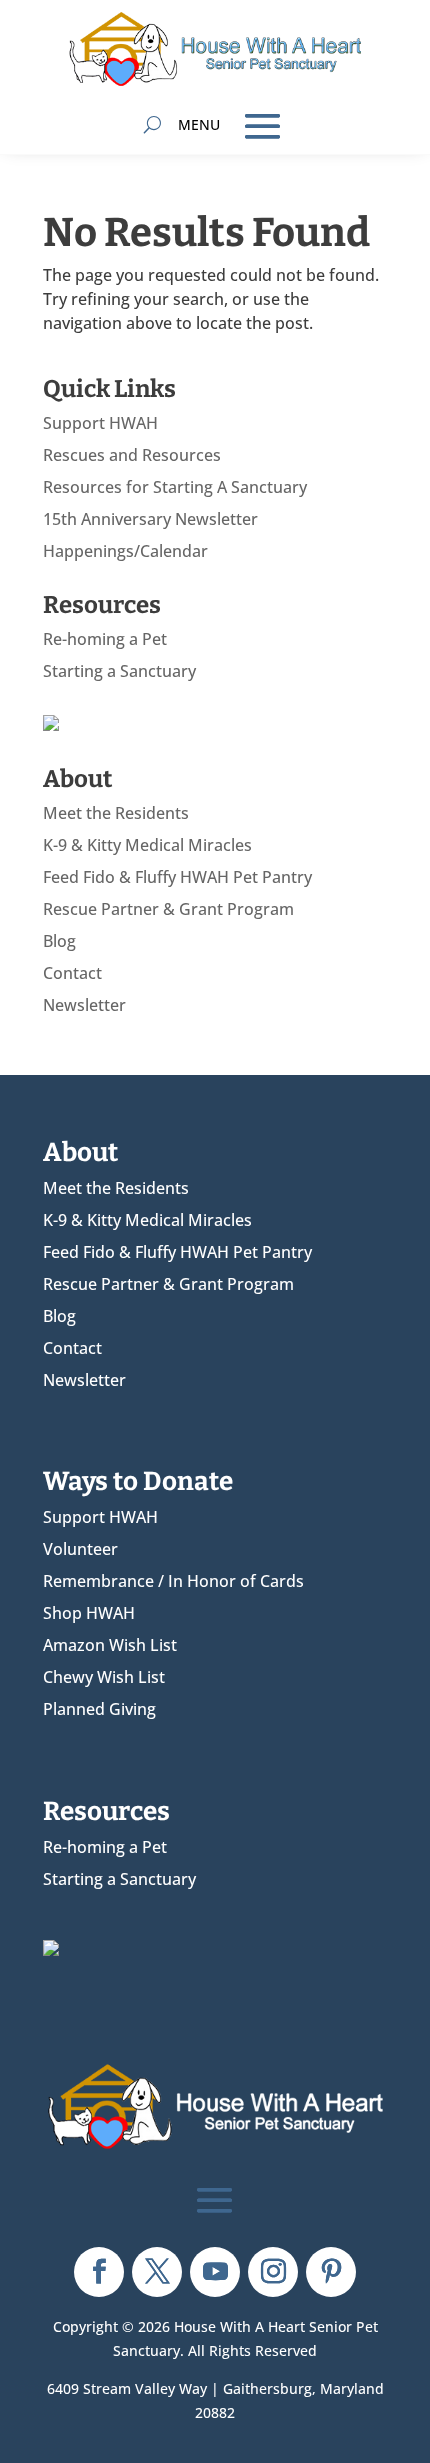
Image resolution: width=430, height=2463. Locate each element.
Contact (72, 973)
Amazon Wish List (110, 1645)
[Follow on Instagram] (273, 2272)
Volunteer (80, 1549)
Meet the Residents (116, 813)
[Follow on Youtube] (215, 2272)
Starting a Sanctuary (119, 671)
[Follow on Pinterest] (331, 2272)
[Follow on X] (157, 2272)
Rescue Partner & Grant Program (168, 909)
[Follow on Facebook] (99, 2272)
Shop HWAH (89, 1613)
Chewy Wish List (104, 1677)
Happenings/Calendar (125, 551)
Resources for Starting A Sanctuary (175, 487)
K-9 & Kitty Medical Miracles (147, 845)
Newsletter (84, 1005)
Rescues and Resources (132, 455)
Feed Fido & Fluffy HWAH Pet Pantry (177, 877)
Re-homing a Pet (105, 639)
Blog (59, 941)
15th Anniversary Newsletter (150, 519)
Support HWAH (100, 423)
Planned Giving (99, 1709)
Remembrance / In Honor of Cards (173, 1581)
